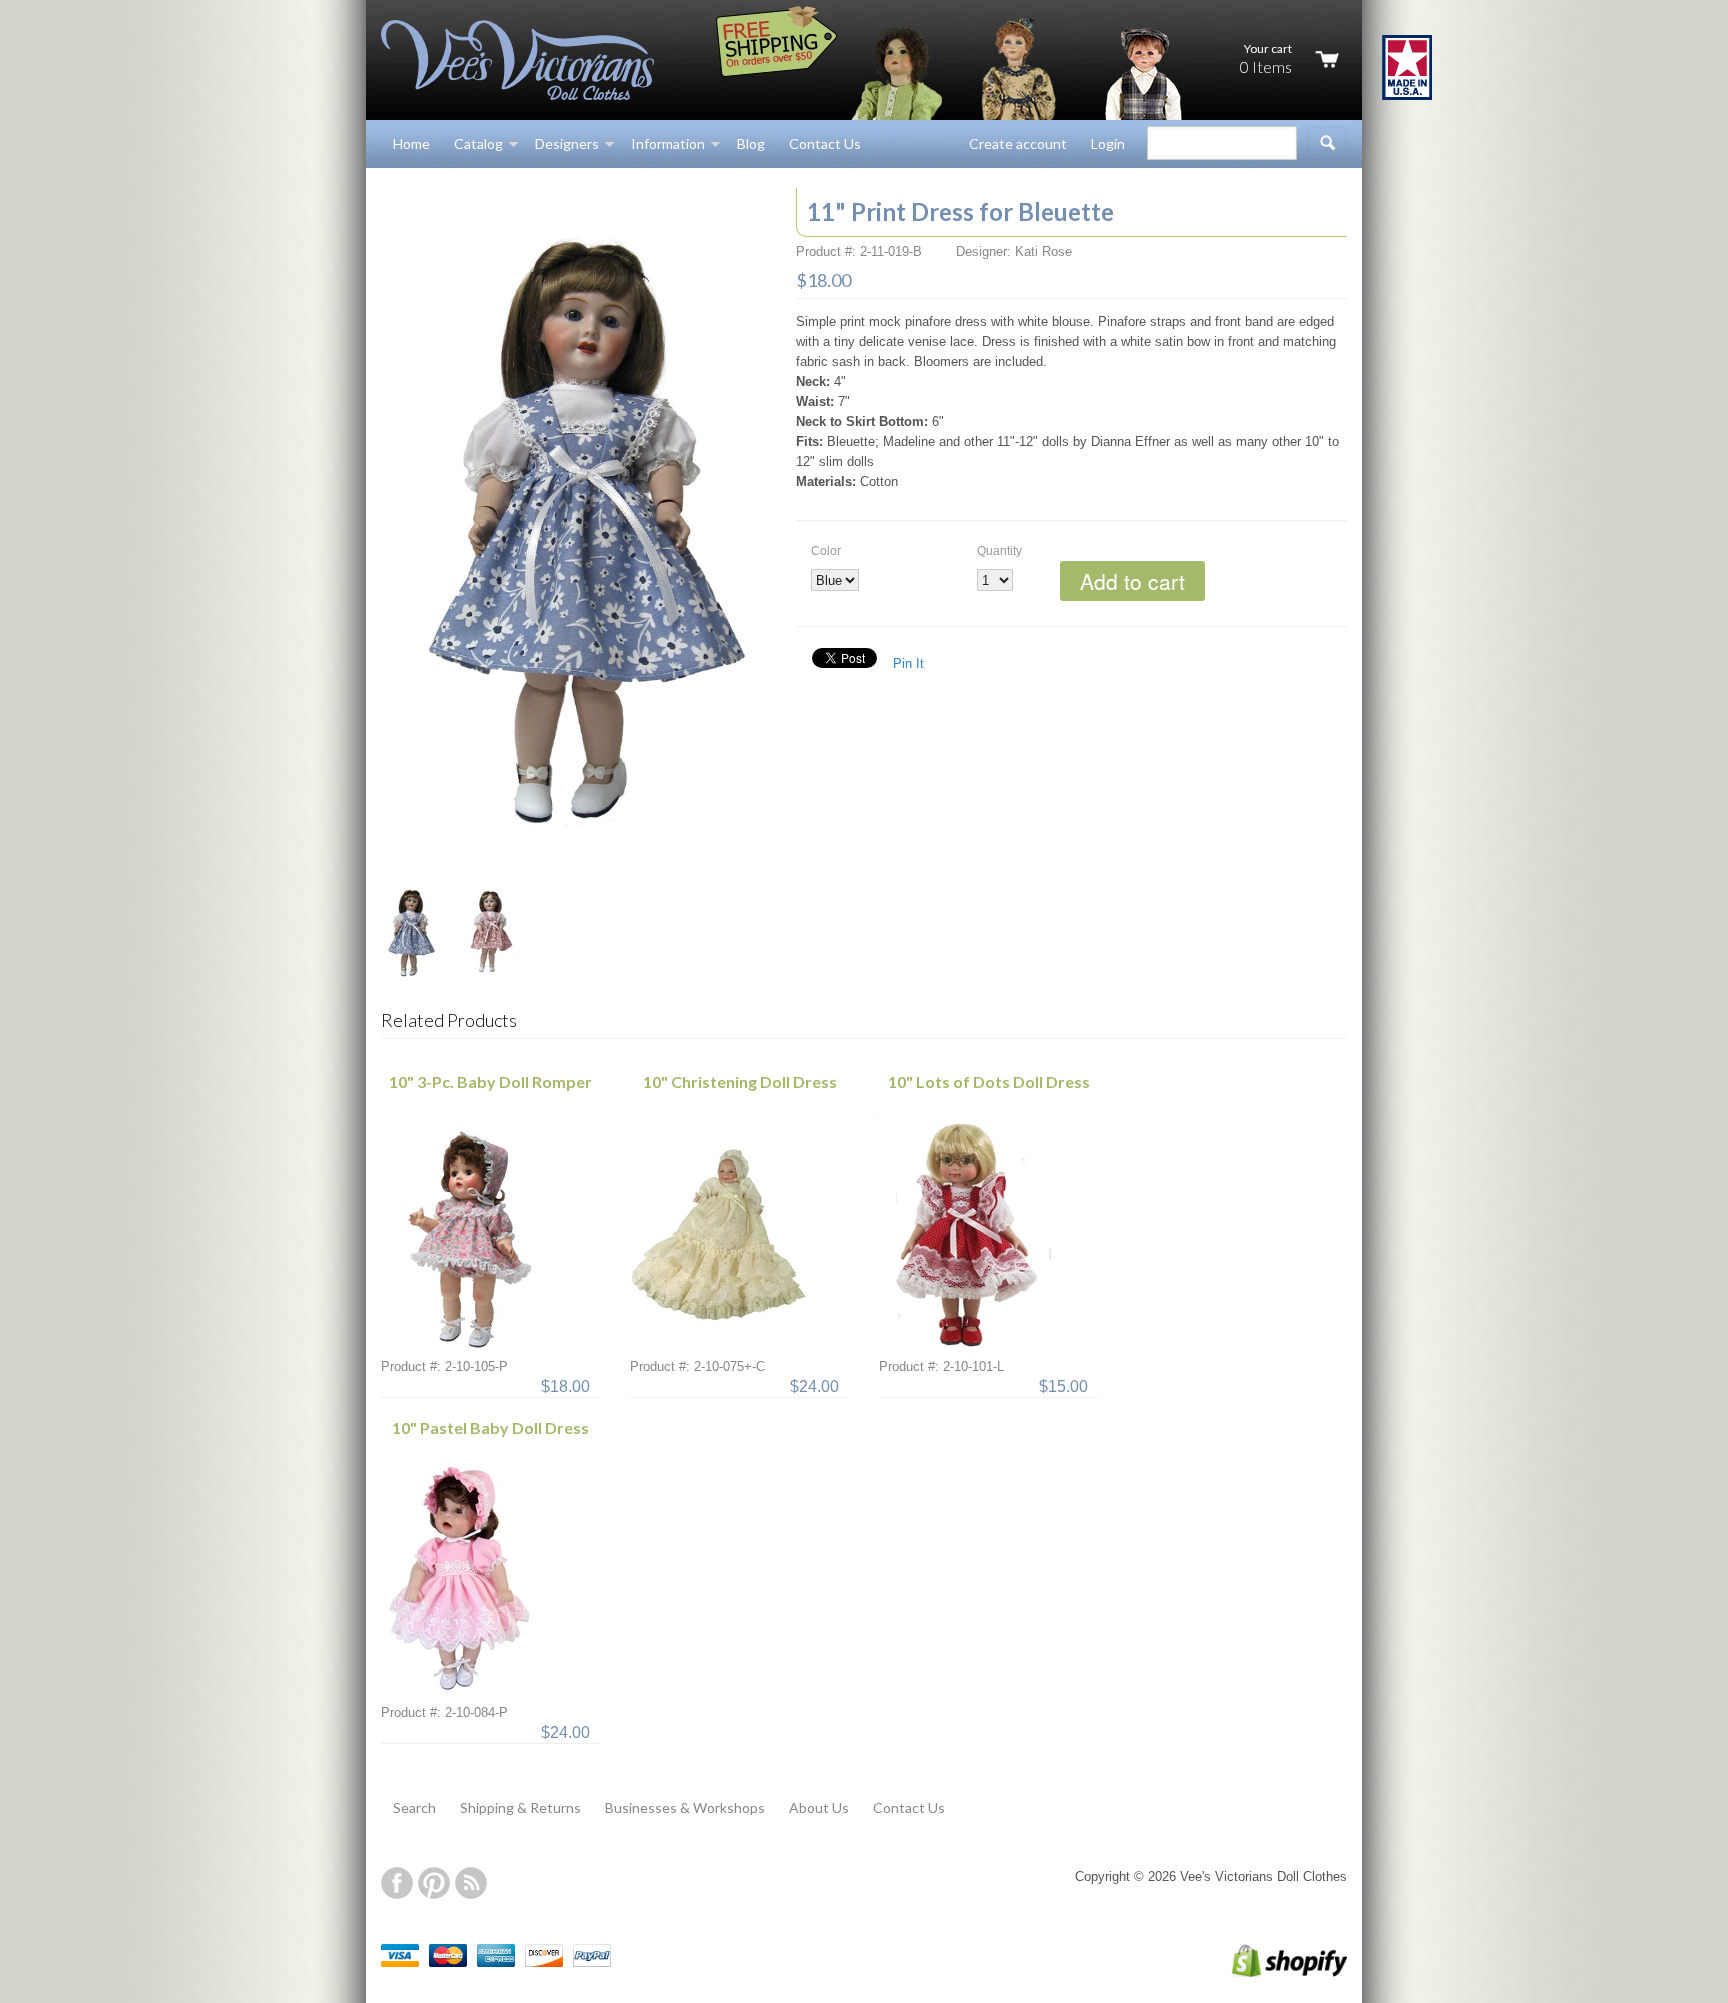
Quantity (999, 551)
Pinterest (434, 1883)
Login (1108, 143)
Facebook (397, 1883)
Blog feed (471, 1883)
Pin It (908, 663)
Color (826, 551)
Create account (1018, 143)
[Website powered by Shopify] (1268, 1972)
